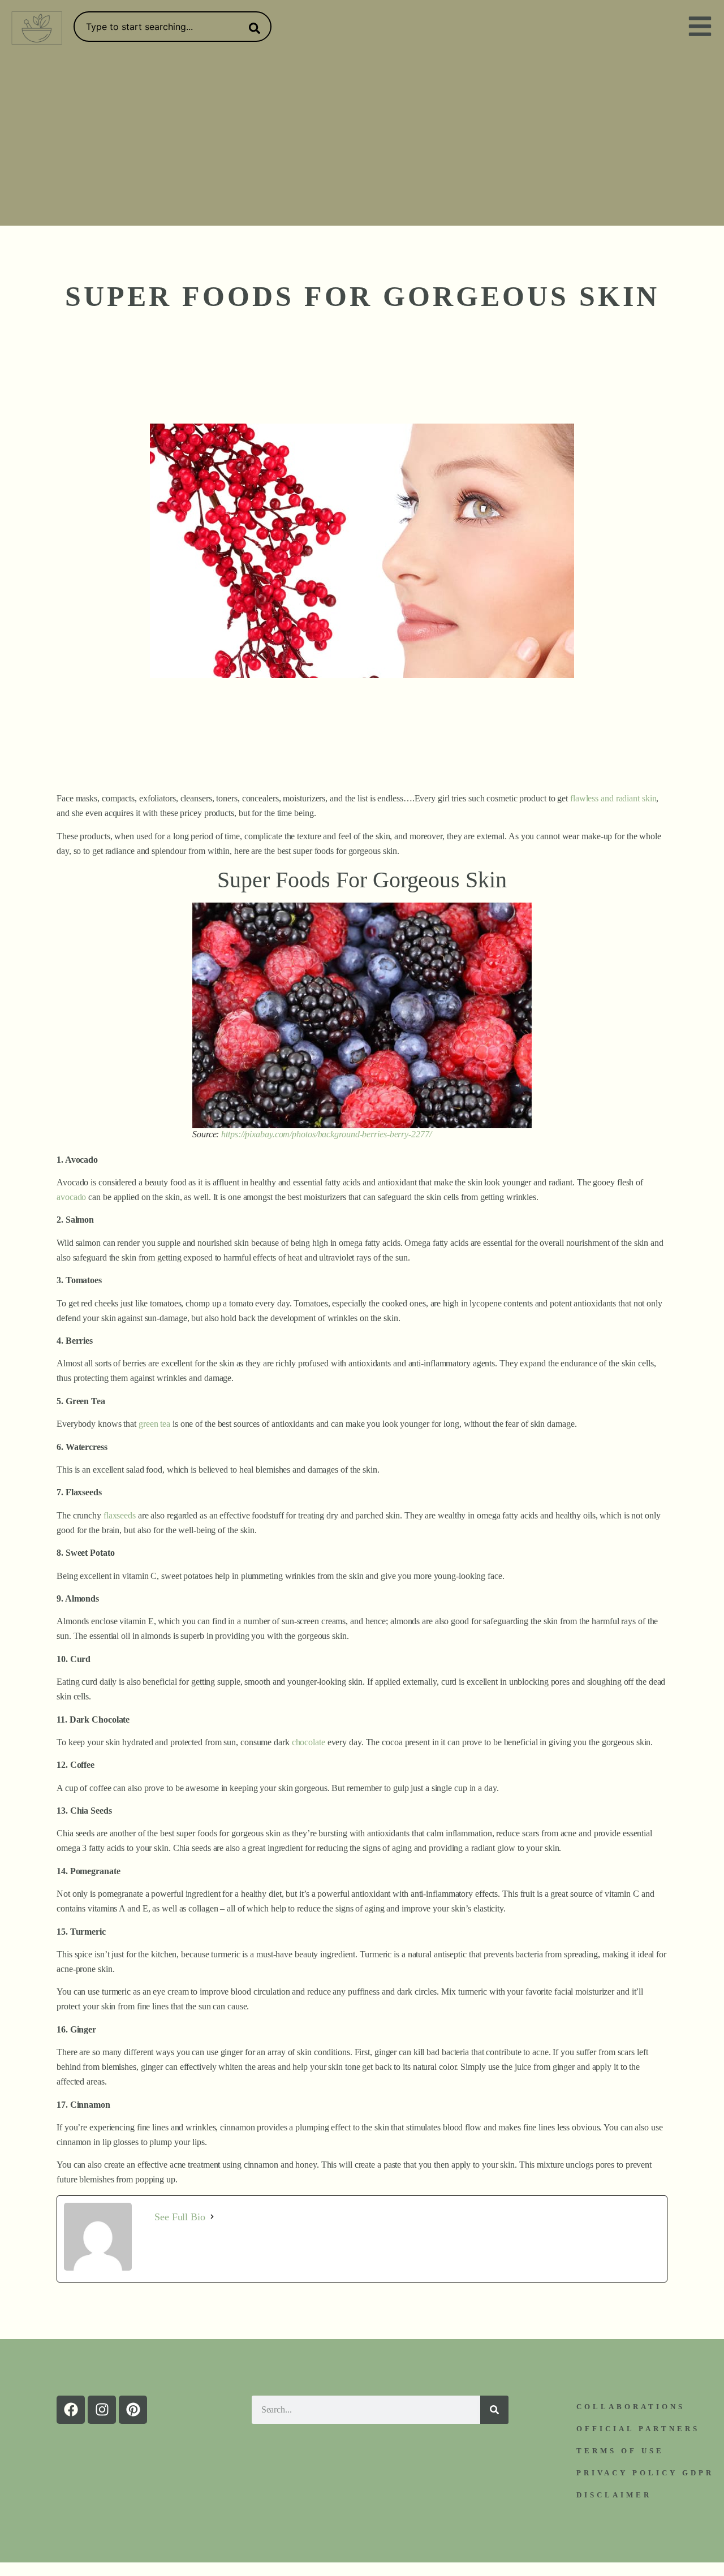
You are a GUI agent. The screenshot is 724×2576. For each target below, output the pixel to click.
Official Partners (638, 2429)
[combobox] (173, 27)
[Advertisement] (362, 141)
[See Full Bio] (212, 2217)
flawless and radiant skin (613, 798)
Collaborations (631, 2407)
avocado (71, 1197)
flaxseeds (120, 1515)
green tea (154, 1424)
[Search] (252, 28)
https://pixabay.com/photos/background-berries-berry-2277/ (326, 1134)
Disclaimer (614, 2495)
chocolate (309, 1742)
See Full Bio (180, 2217)
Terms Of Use (620, 2451)
